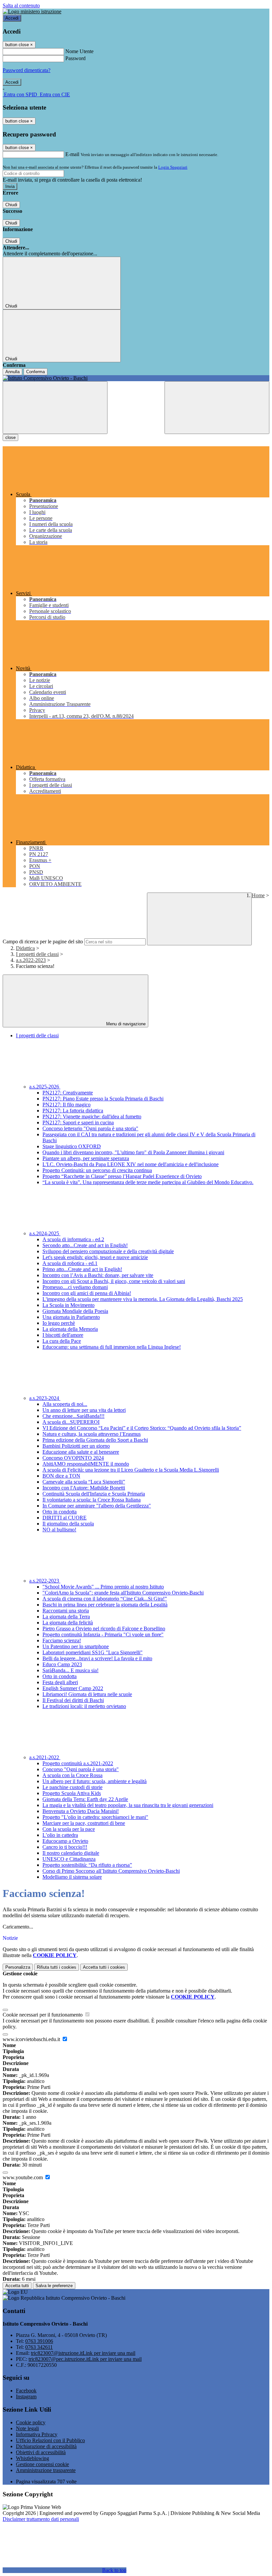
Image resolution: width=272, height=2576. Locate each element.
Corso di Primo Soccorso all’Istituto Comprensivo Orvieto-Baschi (111, 1871)
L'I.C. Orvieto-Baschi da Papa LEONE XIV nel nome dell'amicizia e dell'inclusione (131, 1164)
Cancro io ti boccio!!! (65, 1847)
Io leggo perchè (59, 1323)
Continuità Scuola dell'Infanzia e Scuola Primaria (94, 1494)
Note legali (27, 2428)
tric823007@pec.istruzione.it (85, 2359)
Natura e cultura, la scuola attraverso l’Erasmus (92, 1434)
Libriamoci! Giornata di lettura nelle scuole (87, 1694)
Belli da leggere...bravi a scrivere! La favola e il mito (97, 1658)
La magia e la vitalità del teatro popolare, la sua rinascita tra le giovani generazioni (128, 1805)
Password (75, 58)
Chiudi (11, 205)
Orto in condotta (60, 1512)
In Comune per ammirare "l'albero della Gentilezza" (97, 1506)
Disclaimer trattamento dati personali (41, 2519)
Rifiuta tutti (57, 1967)
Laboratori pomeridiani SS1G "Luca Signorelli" (93, 1652)
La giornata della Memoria (70, 1329)
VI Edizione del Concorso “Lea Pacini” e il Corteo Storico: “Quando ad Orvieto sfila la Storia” (142, 1428)
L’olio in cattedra (60, 1835)
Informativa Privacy (37, 2434)
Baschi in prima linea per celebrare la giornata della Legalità (105, 1605)
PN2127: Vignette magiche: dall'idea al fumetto (92, 1116)
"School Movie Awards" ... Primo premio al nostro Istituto (103, 1587)
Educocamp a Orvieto (65, 1841)
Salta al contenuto (21, 5)
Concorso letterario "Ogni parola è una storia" (90, 1128)
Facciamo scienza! (62, 1640)
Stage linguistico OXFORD (72, 1146)
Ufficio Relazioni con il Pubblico (50, 2440)
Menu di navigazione (125, 1024)
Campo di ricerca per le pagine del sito (43, 942)
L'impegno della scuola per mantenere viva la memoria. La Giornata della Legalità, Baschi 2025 (143, 1299)
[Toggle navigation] (55, 408)
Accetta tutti (104, 1967)
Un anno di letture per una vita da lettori (84, 1410)
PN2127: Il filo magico (67, 1105)
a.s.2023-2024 (45, 1398)
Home (258, 895)
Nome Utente (79, 51)
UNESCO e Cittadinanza (69, 1859)
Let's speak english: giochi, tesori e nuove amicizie (95, 1257)
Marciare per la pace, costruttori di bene (84, 1823)
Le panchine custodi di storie (72, 1787)
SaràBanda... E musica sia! (70, 1670)
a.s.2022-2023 (31, 960)
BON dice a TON (61, 1476)
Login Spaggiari (173, 167)
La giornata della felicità (68, 1623)
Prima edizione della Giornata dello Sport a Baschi (95, 1440)
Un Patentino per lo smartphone (76, 1646)
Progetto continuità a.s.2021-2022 (78, 1763)
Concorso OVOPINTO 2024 (73, 1458)
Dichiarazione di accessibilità (46, 2446)
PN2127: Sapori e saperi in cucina (78, 1122)
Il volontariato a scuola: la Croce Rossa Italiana (92, 1500)
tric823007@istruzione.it (83, 2353)
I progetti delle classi (37, 954)
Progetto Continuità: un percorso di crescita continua (97, 1170)
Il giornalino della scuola (68, 1524)
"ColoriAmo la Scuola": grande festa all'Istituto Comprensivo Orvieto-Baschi (123, 1593)
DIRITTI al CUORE (65, 1518)
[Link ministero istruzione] (32, 11)
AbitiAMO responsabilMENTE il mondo (86, 1464)
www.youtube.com (23, 2177)
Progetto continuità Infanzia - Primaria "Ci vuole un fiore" (103, 1634)
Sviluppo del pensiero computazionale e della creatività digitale (108, 1251)
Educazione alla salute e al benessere (81, 1452)
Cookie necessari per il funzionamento (43, 2015)
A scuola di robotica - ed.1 (70, 1263)
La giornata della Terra (66, 1617)
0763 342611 (39, 2347)
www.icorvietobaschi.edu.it (32, 2039)
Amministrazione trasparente (46, 2470)
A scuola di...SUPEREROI (71, 1422)
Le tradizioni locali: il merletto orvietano (84, 1706)
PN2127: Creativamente (68, 1093)
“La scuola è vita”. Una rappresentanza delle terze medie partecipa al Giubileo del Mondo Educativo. (148, 1182)
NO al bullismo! (59, 1530)
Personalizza (18, 1967)
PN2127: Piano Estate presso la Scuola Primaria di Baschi (103, 1099)
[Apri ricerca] (217, 408)
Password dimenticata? (27, 70)
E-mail (72, 154)
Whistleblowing (33, 2458)
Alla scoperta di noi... (65, 1404)
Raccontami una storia (66, 1611)
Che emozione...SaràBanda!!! (73, 1416)
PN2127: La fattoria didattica (73, 1111)
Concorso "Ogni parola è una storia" (81, 1769)
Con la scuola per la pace (69, 1829)
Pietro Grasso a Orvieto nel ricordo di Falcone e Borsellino (104, 1629)
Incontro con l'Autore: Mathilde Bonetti (84, 1488)
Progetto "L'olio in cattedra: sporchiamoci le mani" (95, 1817)
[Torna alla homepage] (136, 378)
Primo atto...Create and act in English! (82, 1269)
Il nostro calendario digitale (71, 1853)
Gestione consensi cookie (42, 2464)
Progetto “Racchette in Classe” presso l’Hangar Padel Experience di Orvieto (122, 1176)
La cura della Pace (62, 1341)
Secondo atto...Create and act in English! (85, 1245)
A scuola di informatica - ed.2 (73, 1239)
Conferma (35, 372)
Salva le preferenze (54, 2286)
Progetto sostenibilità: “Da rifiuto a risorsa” (87, 1865)
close (10, 437)
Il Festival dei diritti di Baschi (73, 1700)
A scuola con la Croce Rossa (72, 1775)
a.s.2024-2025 (45, 1233)
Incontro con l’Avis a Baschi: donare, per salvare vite (98, 1275)
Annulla (12, 372)
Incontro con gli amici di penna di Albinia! (87, 1293)
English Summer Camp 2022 (73, 1688)
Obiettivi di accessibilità (41, 2452)
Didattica (25, 948)
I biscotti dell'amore (63, 1335)
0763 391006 (39, 2341)
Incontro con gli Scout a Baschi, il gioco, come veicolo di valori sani (114, 1281)
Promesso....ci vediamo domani (75, 1287)
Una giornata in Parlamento (71, 1317)
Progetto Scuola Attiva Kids (72, 1793)
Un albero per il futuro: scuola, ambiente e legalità (95, 1781)
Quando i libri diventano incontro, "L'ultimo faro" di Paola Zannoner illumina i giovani (133, 1152)
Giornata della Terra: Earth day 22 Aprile (85, 1799)
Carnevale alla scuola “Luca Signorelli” (84, 1482)
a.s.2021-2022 (45, 1757)
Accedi (12, 18)
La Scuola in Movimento (68, 1305)
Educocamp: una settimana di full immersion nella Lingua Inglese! (112, 1347)
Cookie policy (31, 2422)
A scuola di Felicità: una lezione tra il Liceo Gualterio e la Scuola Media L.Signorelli (131, 1470)
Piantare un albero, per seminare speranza (86, 1158)
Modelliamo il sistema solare (72, 1877)
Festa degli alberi (60, 1682)
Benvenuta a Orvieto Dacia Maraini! (81, 1811)
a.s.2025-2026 (45, 1087)
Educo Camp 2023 (62, 1664)
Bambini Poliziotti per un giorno (76, 1446)
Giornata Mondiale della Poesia (75, 1311)
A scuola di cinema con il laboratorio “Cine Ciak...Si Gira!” (105, 1599)
